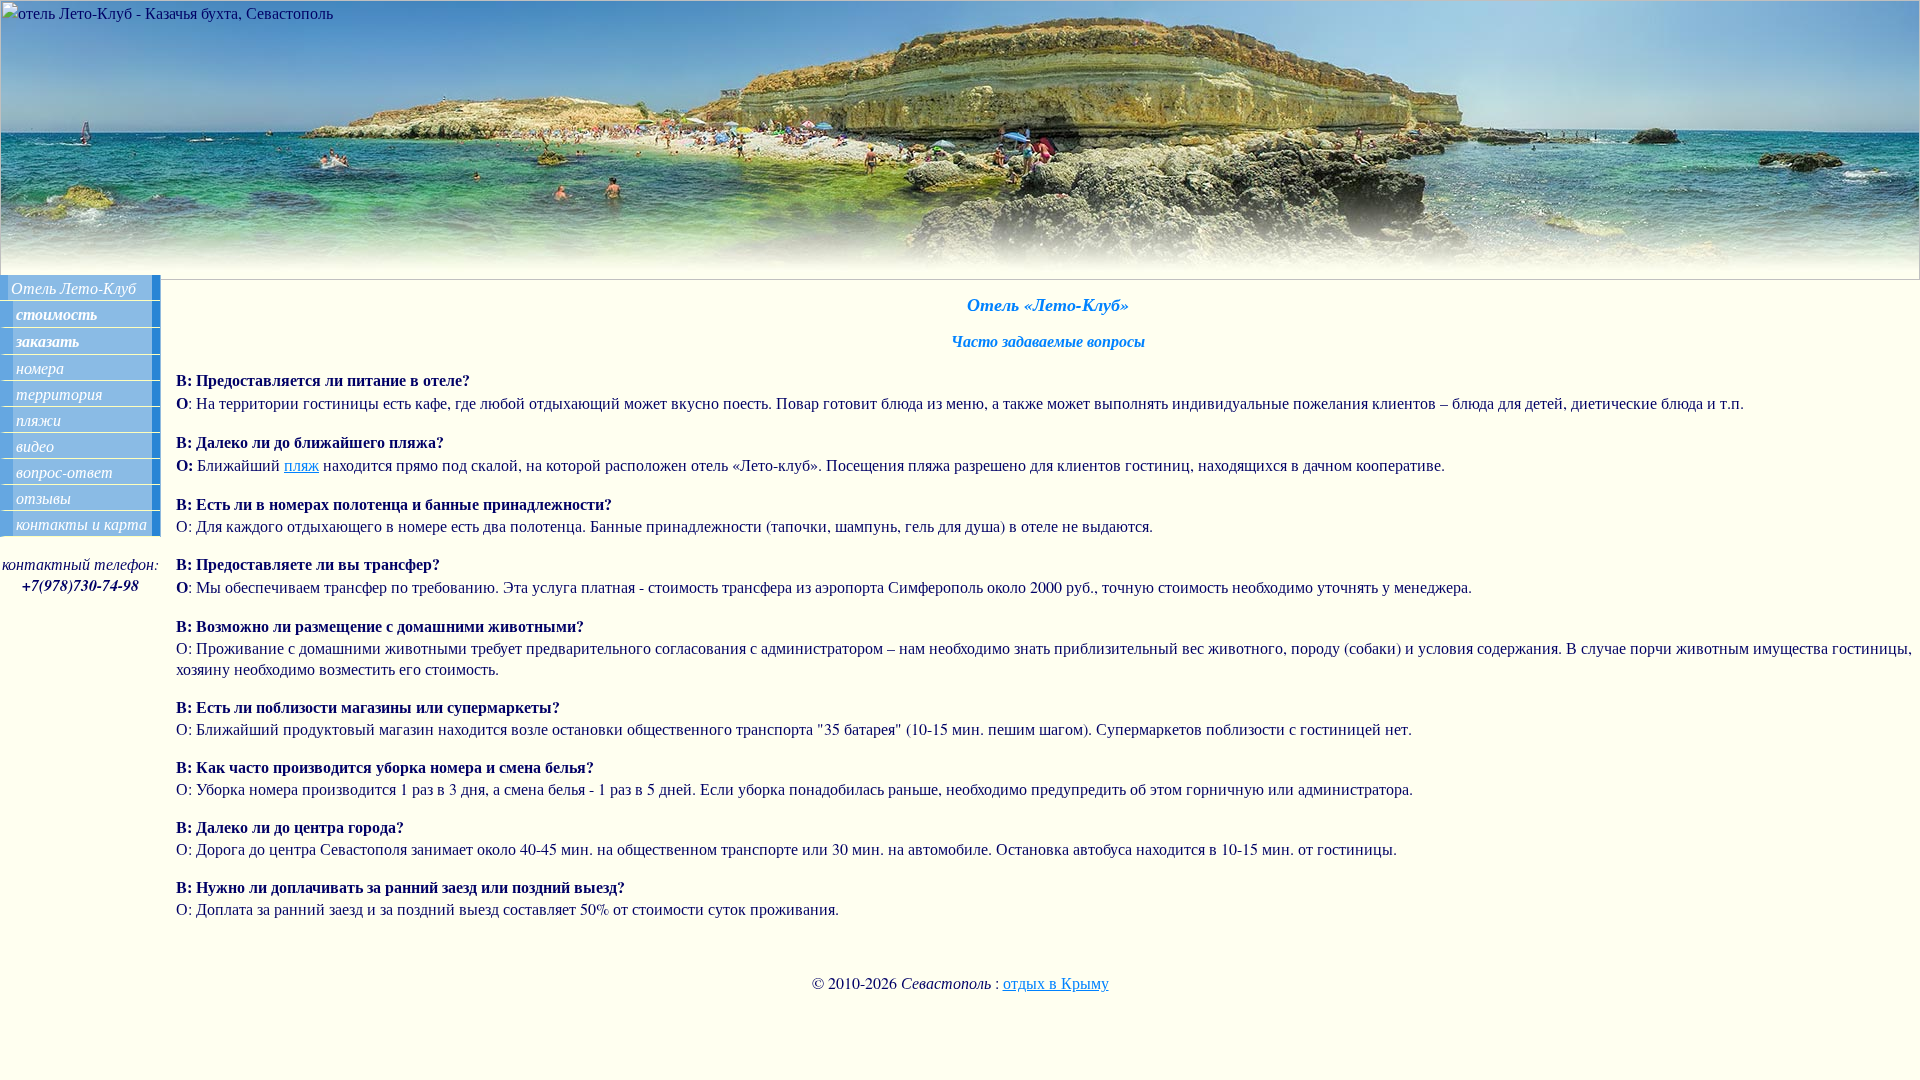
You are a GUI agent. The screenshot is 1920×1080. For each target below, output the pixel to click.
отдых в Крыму (1056, 982)
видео (35, 445)
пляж (301, 464)
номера (40, 367)
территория (59, 393)
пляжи (38, 419)
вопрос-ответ (64, 471)
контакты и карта (81, 523)
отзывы (43, 497)
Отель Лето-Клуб (73, 287)
